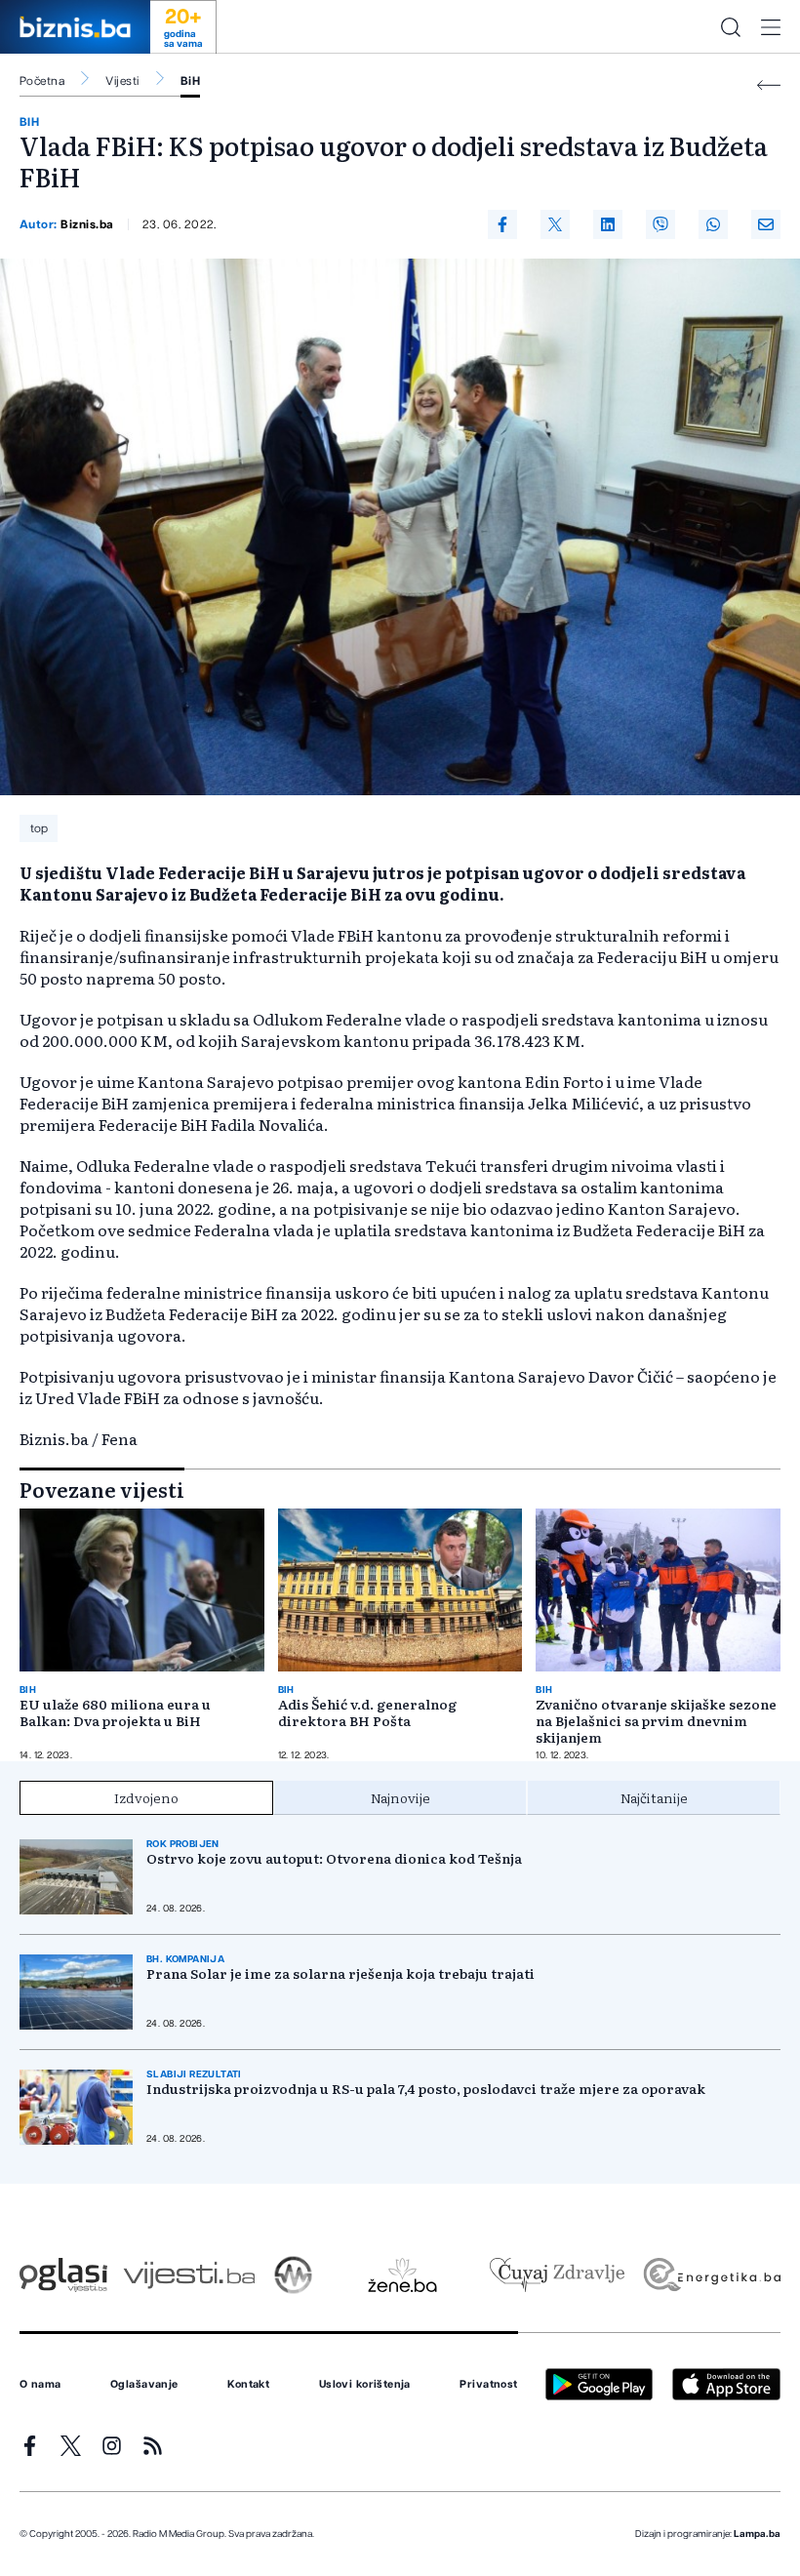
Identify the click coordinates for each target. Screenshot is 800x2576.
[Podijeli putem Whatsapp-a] (713, 224)
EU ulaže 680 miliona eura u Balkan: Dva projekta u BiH (115, 1712)
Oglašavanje (144, 2385)
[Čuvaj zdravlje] (557, 2275)
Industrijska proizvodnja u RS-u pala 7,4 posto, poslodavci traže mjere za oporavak (426, 2089)
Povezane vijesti (102, 1489)
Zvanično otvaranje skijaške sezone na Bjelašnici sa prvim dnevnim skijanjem (656, 1721)
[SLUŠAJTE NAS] (293, 2275)
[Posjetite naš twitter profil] (71, 2446)
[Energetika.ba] (711, 2275)
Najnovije (400, 1797)
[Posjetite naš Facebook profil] (30, 2446)
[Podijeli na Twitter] (555, 224)
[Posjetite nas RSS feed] (153, 2446)
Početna (42, 81)
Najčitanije (654, 1797)
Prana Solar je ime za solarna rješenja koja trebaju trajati (340, 1973)
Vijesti (122, 81)
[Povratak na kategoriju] (769, 85)
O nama (40, 2385)
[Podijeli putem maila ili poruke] (766, 224)
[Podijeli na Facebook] (502, 224)
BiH (190, 81)
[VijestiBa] (189, 2275)
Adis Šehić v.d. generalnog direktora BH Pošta (367, 1712)
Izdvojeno (146, 1797)
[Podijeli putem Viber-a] (660, 224)
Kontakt (248, 2385)
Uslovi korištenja (365, 2385)
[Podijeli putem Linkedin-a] (608, 224)
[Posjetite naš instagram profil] (112, 2446)
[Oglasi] (63, 2275)
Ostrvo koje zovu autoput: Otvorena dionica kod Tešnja (334, 1858)
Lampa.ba (757, 2534)
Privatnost (488, 2385)
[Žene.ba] (402, 2275)
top (39, 828)
